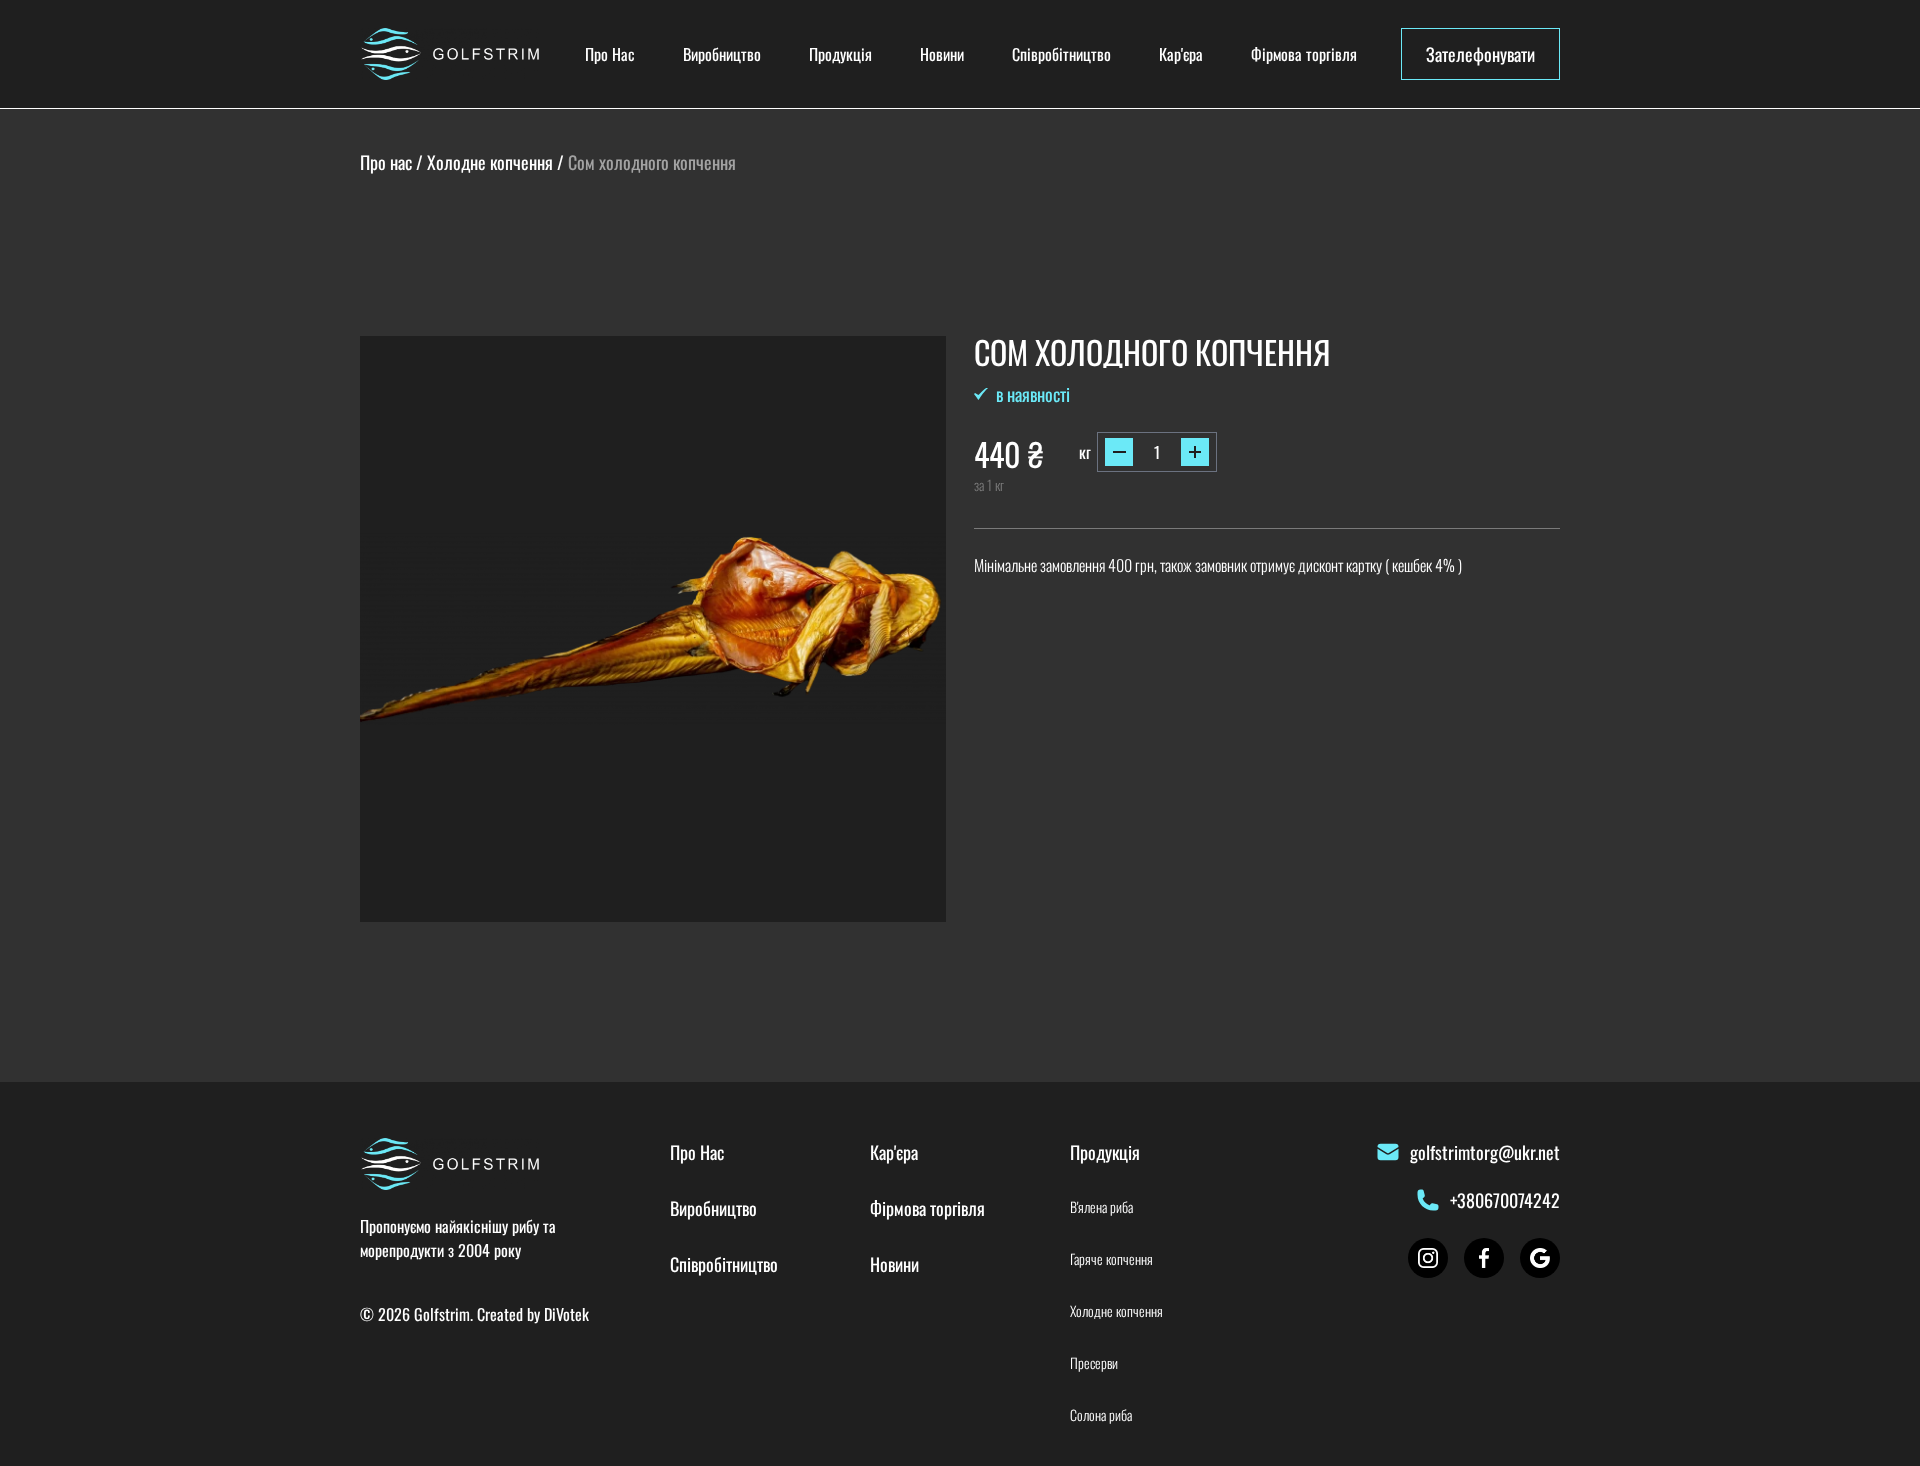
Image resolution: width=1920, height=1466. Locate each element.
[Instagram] (1428, 1258)
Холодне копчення (490, 162)
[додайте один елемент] (1195, 452)
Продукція (840, 54)
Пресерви (1094, 1363)
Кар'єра (1181, 54)
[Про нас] (450, 54)
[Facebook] (1484, 1258)
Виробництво (722, 54)
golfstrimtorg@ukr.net (1485, 1152)
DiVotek (566, 1314)
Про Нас (610, 54)
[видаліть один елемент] (1119, 452)
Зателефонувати (1480, 54)
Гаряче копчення (1111, 1259)
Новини (942, 54)
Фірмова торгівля (1304, 54)
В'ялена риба (1101, 1207)
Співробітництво (1061, 54)
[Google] (1540, 1258)
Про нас (386, 162)
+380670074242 (1505, 1200)
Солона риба (1101, 1415)
